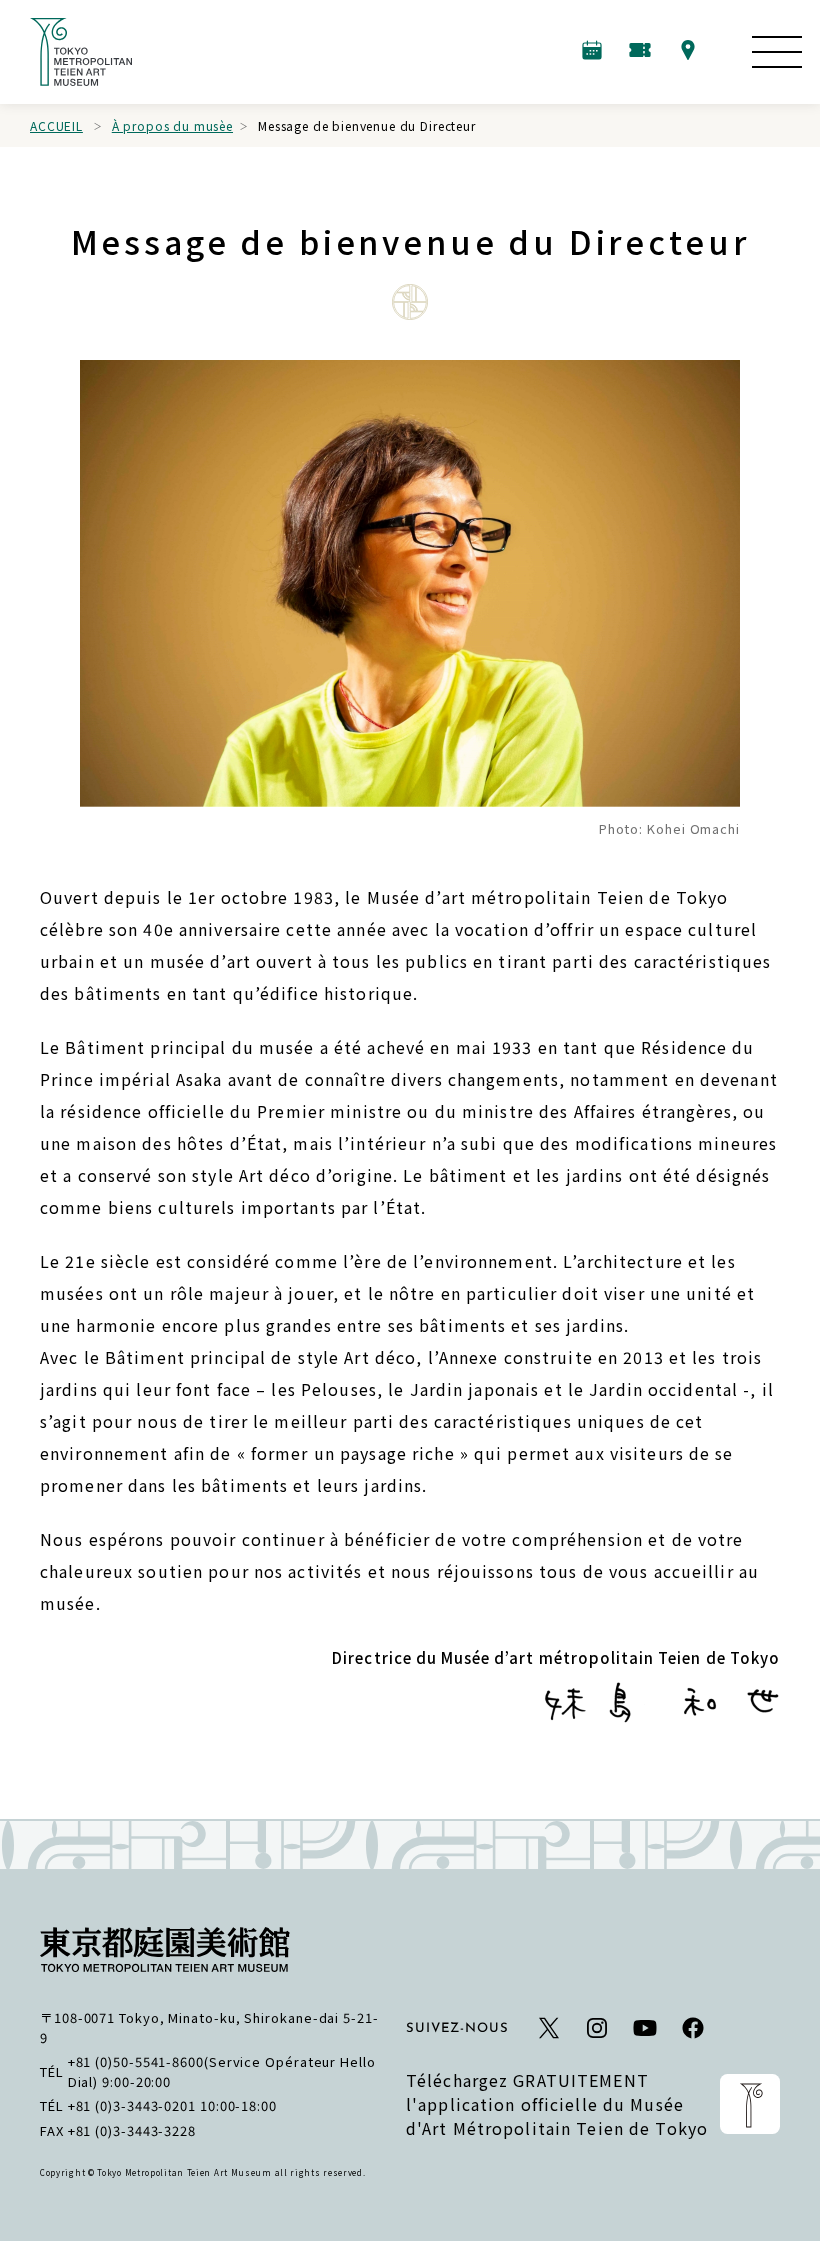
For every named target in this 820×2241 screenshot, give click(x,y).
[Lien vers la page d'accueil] (81, 52)
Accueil (56, 125)
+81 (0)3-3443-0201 (132, 2105)
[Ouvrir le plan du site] (777, 52)
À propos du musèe (172, 125)
